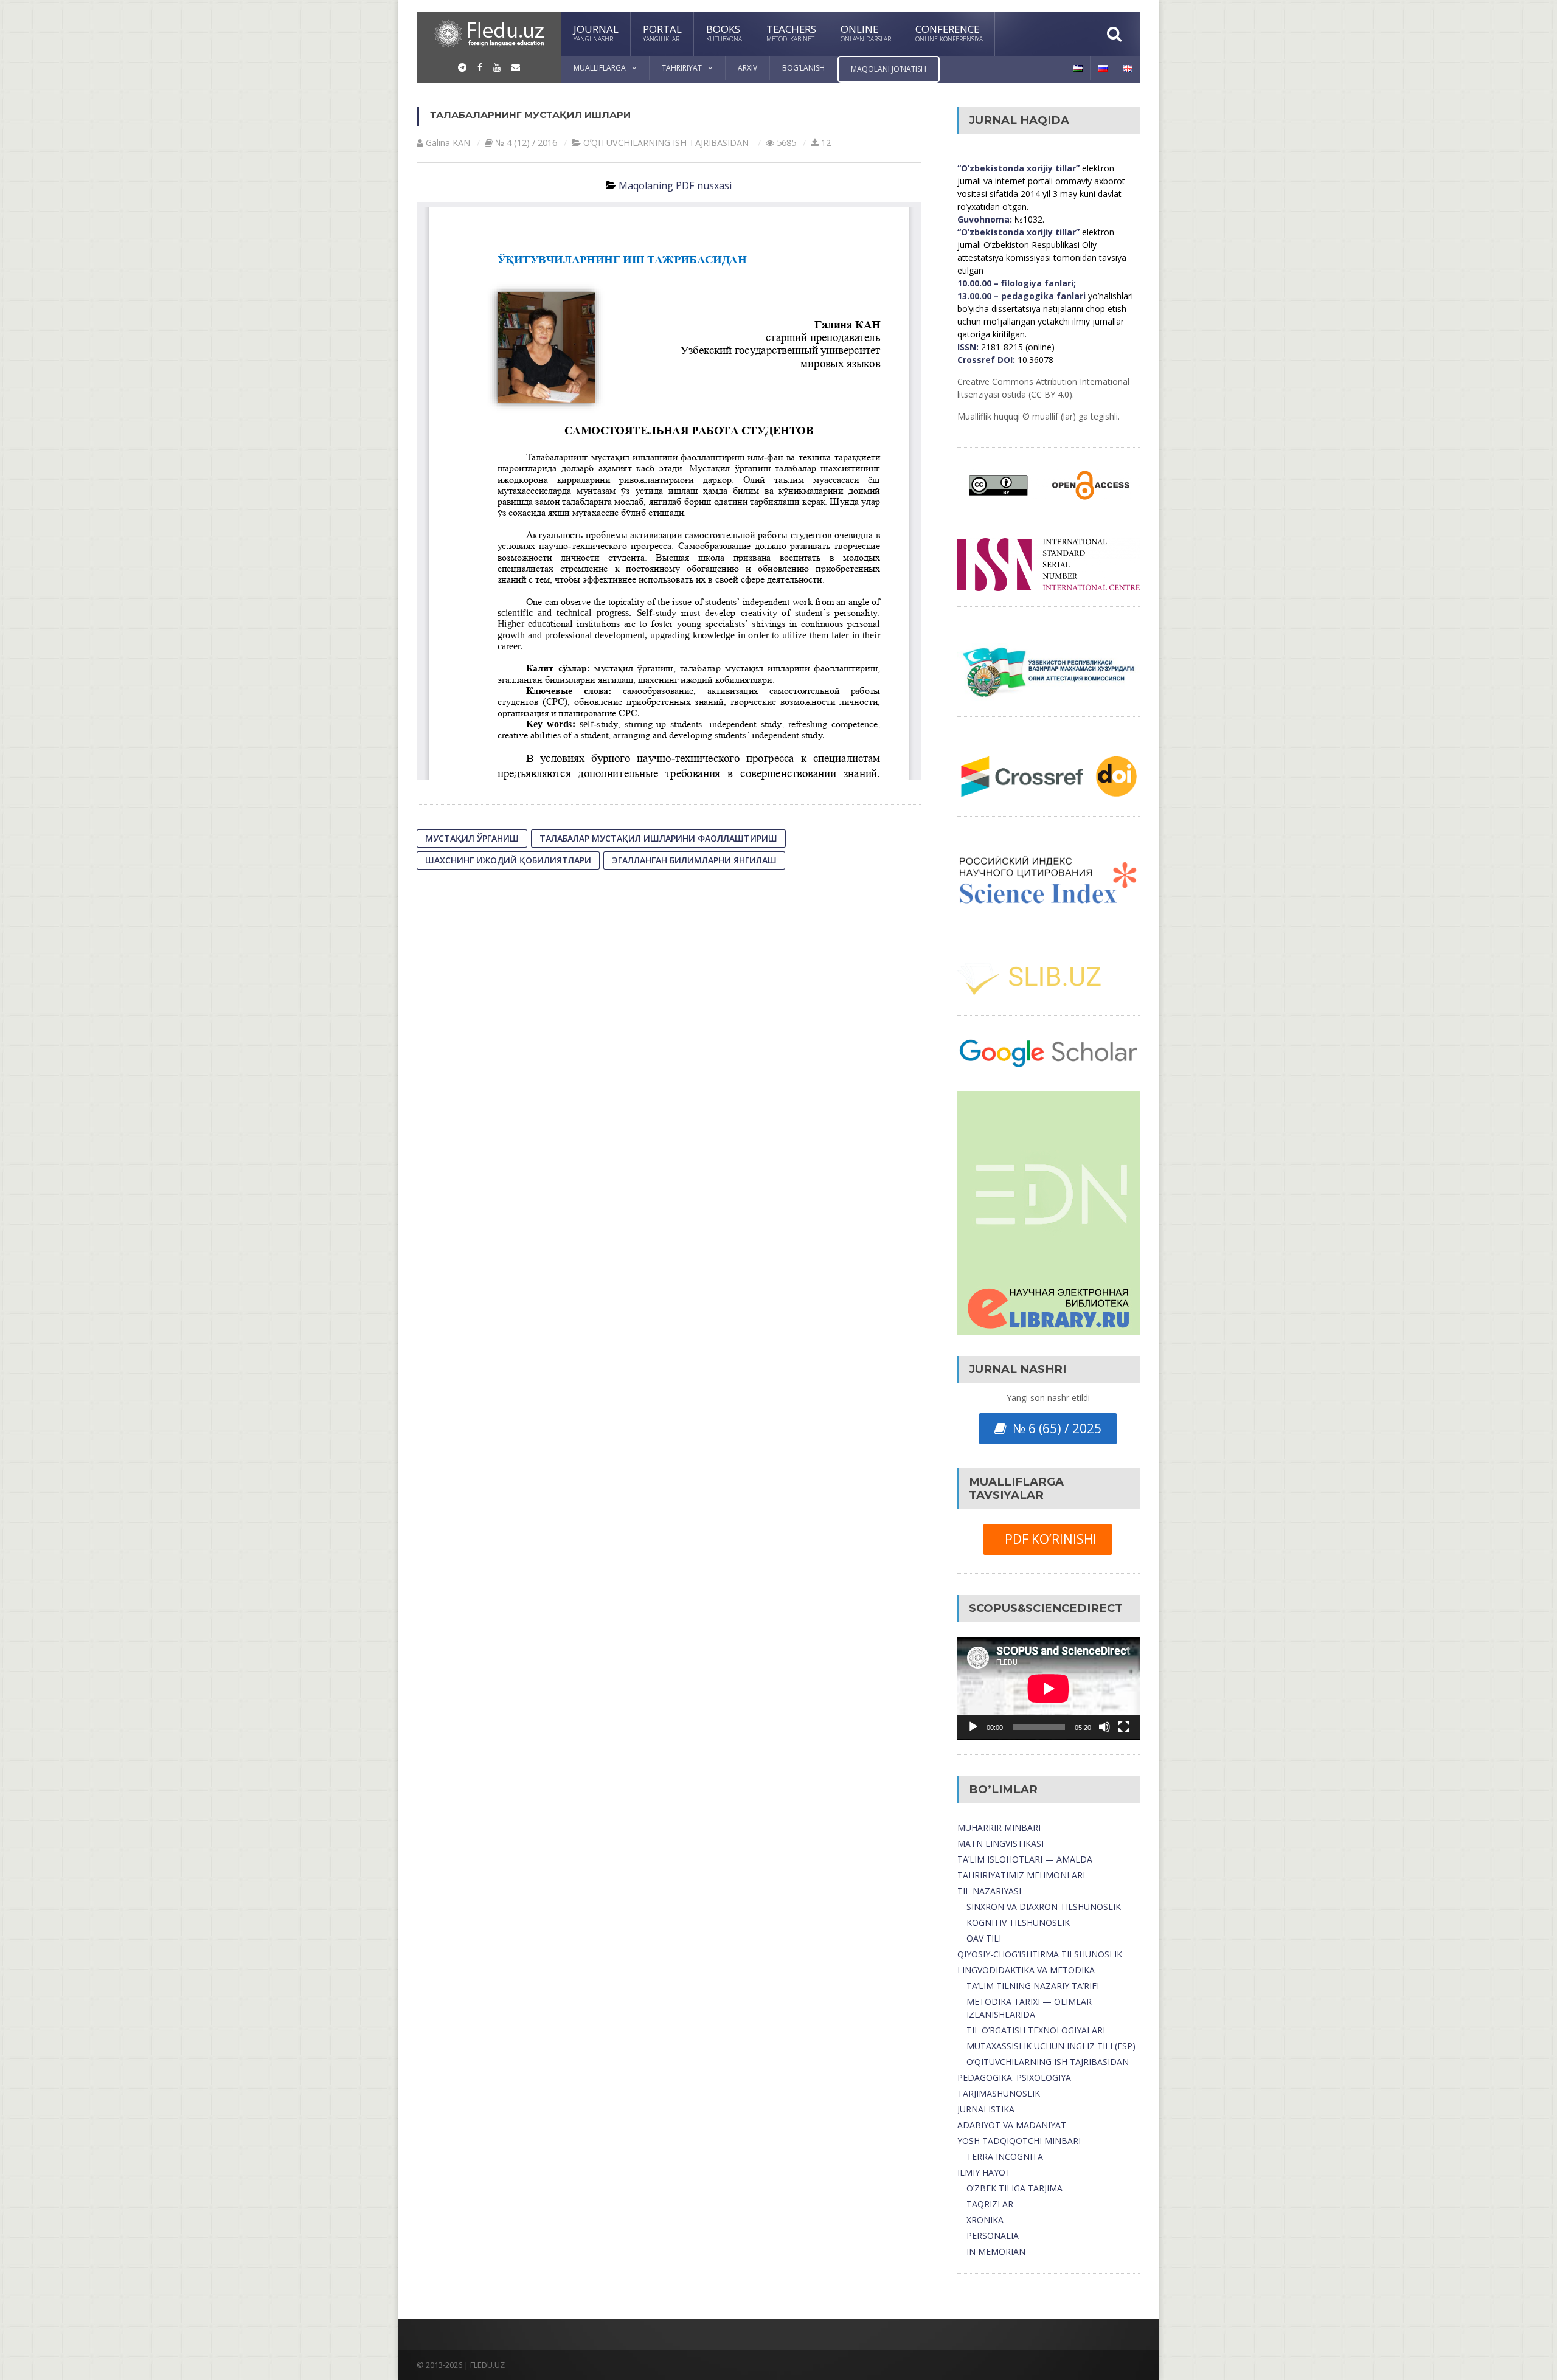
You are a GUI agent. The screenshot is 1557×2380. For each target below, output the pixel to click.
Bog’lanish (803, 68)
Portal (662, 33)
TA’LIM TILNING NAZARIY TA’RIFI (1033, 1986)
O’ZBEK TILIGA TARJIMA (1014, 2188)
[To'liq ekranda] (1124, 1727)
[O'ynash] (973, 1727)
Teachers (791, 33)
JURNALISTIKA (986, 2109)
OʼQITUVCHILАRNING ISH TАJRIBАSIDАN (666, 143)
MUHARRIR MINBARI (999, 1828)
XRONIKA (985, 2220)
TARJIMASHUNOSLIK (999, 2093)
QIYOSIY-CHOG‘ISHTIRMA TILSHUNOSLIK (1040, 1954)
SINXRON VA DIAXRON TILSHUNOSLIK (1044, 1907)
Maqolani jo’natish (889, 69)
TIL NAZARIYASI (989, 1891)
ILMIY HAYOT (984, 2172)
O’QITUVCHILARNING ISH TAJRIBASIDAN (1048, 2062)
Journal (596, 33)
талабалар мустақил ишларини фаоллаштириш (658, 838)
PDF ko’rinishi (1048, 1539)
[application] (1049, 1688)
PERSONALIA (993, 2236)
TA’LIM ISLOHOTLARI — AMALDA (1025, 1859)
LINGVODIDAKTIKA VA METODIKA (1026, 1970)
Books (724, 33)
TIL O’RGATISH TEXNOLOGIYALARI (1036, 2030)
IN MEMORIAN (996, 2251)
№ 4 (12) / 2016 (526, 143)
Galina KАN (448, 143)
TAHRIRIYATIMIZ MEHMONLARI (1021, 1875)
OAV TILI (984, 1938)
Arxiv (747, 68)
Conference (949, 33)
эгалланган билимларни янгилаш (694, 860)
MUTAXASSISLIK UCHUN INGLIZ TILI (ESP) (1051, 2046)
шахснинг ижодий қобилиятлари (508, 860)
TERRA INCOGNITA (1005, 2157)
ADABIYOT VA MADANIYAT (1012, 2125)
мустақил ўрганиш (472, 838)
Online (866, 33)
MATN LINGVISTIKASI (1000, 1843)
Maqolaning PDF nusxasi (675, 185)
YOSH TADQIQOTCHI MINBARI (1019, 2141)
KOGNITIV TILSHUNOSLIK (1018, 1922)
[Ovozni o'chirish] (1104, 1727)
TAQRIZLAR (990, 2204)
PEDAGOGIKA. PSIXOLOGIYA (1014, 2077)
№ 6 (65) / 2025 (1054, 1428)
